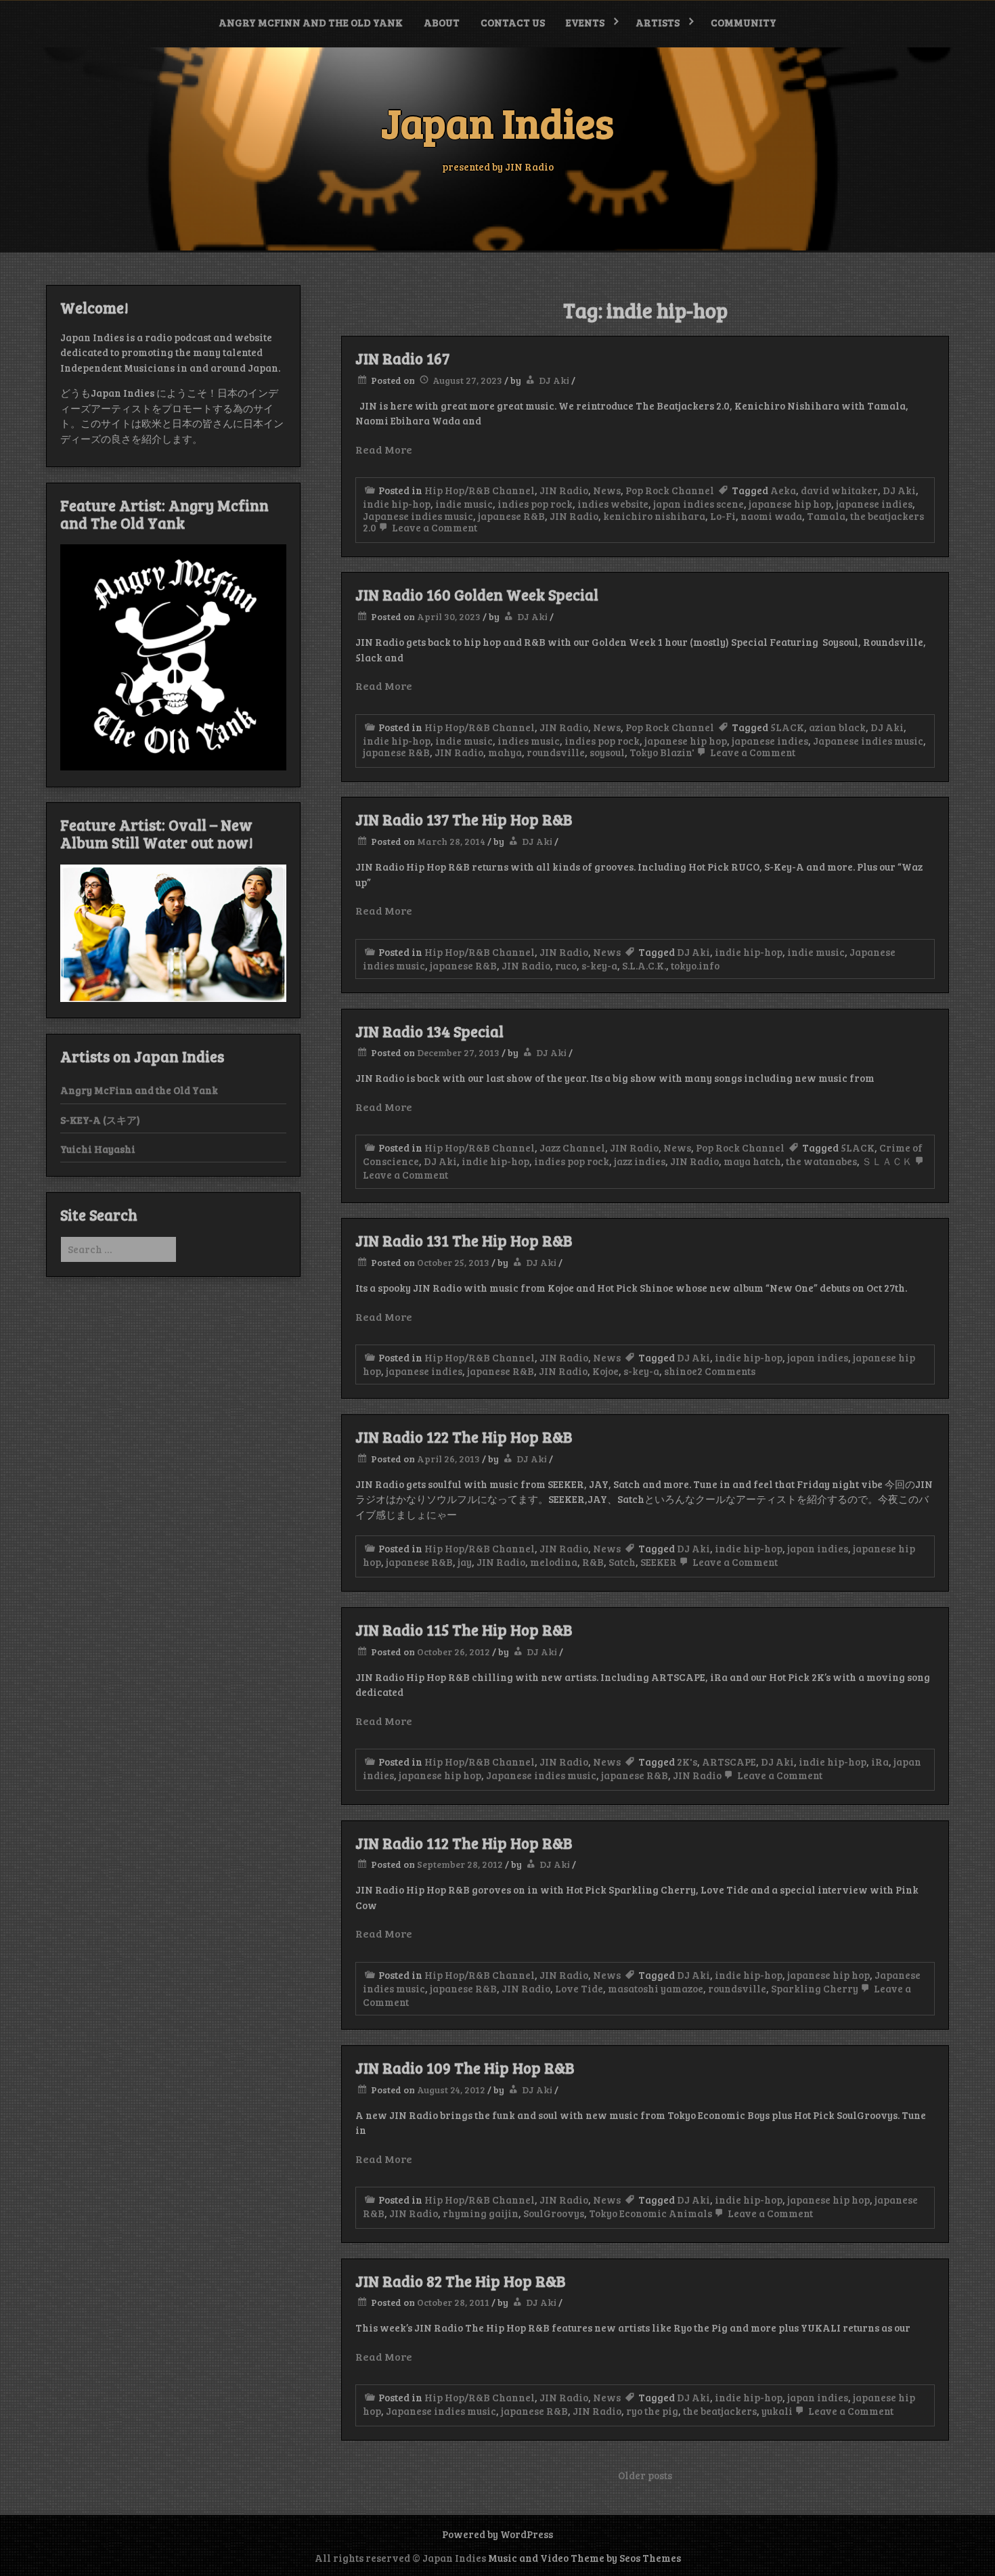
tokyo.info (695, 965)
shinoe (681, 1371)
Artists (658, 22)
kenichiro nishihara (654, 516)
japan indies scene (699, 504)
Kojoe (605, 1371)
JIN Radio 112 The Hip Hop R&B (464, 1843)
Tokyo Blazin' (662, 752)
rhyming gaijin (481, 2213)
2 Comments (726, 1371)
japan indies (818, 1357)
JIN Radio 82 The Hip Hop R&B (460, 2281)
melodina (554, 1562)
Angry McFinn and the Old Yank (311, 22)
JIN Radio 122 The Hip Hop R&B (464, 1437)
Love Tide (579, 1988)
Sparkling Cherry (815, 1988)
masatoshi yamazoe (656, 1988)
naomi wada (771, 516)
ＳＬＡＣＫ (887, 1161)
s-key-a (599, 965)
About (442, 22)
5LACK (787, 727)
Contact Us (513, 22)
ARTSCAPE (729, 1762)
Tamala (826, 516)
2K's (687, 1762)
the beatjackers (720, 2411)
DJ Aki (554, 380)
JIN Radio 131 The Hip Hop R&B (464, 1240)
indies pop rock (535, 504)
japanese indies (874, 504)
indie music (464, 504)
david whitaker (839, 490)
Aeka (783, 490)
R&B (593, 1562)
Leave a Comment (434, 527)
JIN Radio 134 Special (429, 1031)
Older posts (645, 2475)
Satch (622, 1562)
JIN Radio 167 (402, 358)
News (607, 490)
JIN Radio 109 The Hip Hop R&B (465, 2068)
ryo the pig (652, 2411)
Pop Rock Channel (670, 490)
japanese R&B (511, 516)
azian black (837, 727)
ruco (566, 965)
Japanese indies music (418, 516)
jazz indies (640, 1161)
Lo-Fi (723, 516)
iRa (880, 1762)
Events (585, 22)
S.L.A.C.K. (644, 965)
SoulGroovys (554, 2213)
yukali (777, 2411)
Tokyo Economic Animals (650, 2213)
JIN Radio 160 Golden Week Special (477, 594)
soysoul (607, 752)
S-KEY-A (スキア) (100, 1120)
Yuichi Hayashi (98, 1149)
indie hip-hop (397, 504)
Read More (384, 449)
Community (744, 22)
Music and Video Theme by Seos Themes (584, 2558)
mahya (505, 752)
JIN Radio (564, 490)
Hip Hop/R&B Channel (480, 490)
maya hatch (752, 1161)
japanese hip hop (790, 504)
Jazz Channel (572, 1148)
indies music (529, 741)
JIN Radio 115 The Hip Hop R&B (464, 1630)
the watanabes (821, 1161)
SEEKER (659, 1562)
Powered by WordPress (497, 2534)
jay (465, 1562)
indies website (613, 504)
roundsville (556, 752)
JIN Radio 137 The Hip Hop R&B (464, 819)
